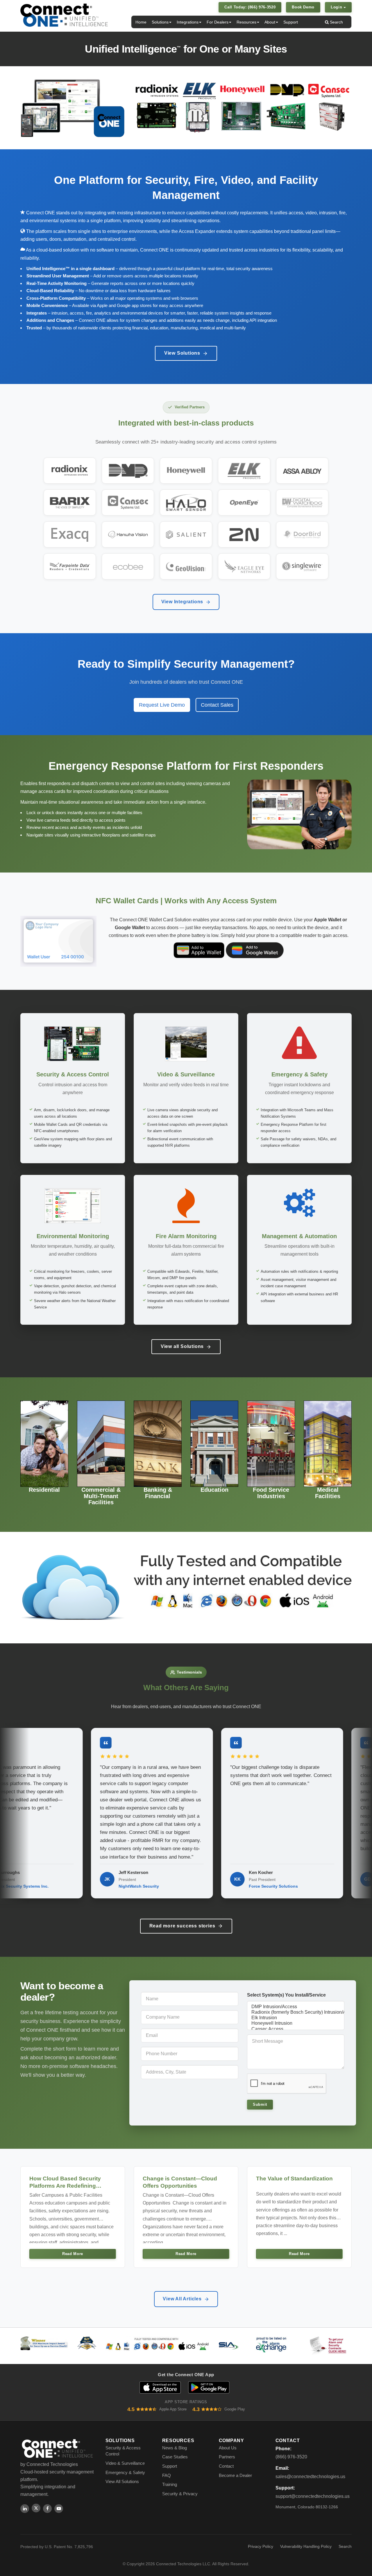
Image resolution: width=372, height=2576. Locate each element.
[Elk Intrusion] (296, 2018)
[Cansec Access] (296, 2029)
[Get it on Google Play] (209, 2387)
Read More (73, 2254)
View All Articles (182, 2299)
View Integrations (182, 602)
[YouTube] (59, 2509)
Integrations (188, 22)
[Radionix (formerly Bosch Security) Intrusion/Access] (296, 2012)
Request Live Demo (162, 705)
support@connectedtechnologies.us (313, 2496)
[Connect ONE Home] (64, 15)
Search (336, 22)
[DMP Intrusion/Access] (296, 2007)
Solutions (160, 22)
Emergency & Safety (125, 2472)
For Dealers (218, 22)
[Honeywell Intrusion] (296, 2023)
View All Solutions (122, 2481)
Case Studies (175, 2457)
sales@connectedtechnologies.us (310, 2477)
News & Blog (175, 2448)
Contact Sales (217, 705)
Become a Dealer (235, 2475)
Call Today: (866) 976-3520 (250, 7)
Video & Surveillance (125, 2463)
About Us (228, 2448)
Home (141, 22)
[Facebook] (47, 2509)
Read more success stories (182, 1926)
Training (170, 2484)
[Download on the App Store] (160, 2387)
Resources (246, 22)
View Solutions (182, 353)
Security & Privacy (180, 2494)
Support (291, 22)
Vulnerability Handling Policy (306, 2546)
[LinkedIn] (25, 2509)
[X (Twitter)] (36, 2508)
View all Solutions (182, 1346)
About (270, 22)
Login (337, 7)
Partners (227, 2457)
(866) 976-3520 (291, 2457)
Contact (226, 2466)
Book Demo (303, 7)
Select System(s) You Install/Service (286, 1995)
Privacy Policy (261, 2546)
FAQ (167, 2475)
